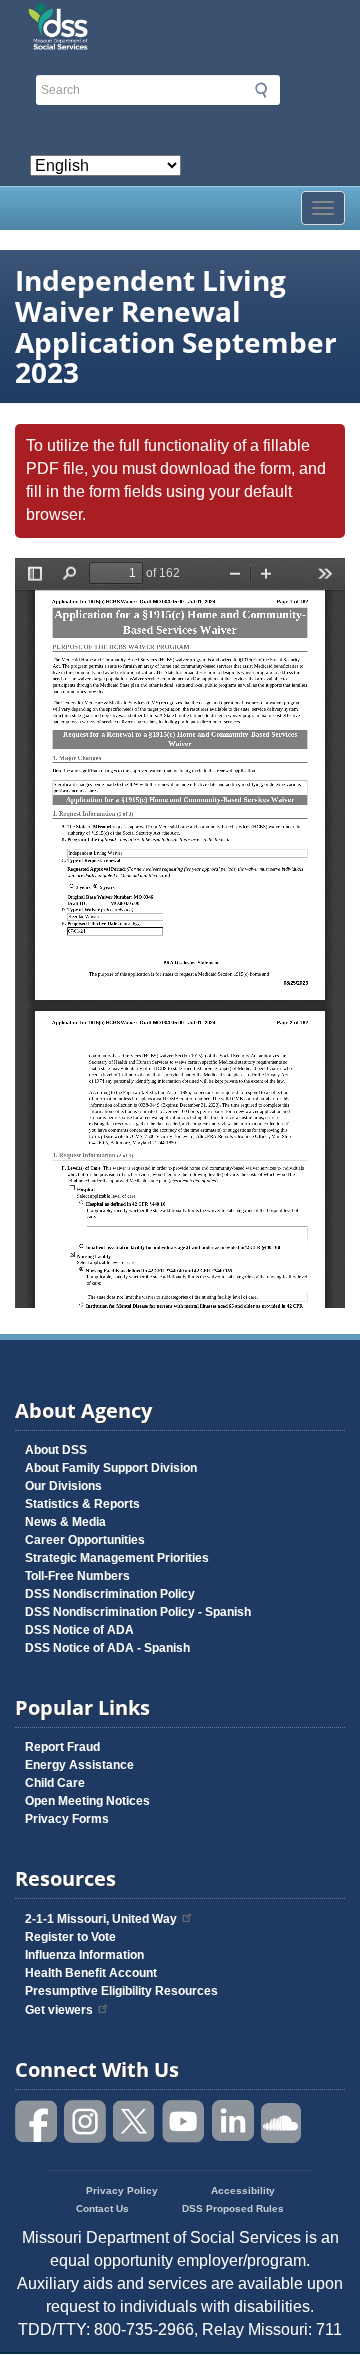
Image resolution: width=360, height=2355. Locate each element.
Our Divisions (63, 1486)
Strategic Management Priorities (117, 1558)
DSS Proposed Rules (233, 2208)
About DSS (56, 1450)
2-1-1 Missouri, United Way (101, 1919)
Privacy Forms (67, 1819)
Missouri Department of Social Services (180, 22)
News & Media (65, 1522)
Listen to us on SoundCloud (282, 2121)
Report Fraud (62, 1747)
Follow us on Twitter (135, 2121)
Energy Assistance (79, 1765)
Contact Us (102, 2208)
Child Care (55, 1783)
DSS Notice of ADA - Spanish (107, 1648)
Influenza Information (84, 1955)
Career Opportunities (85, 1540)
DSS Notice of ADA (79, 1630)
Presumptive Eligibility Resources (121, 1991)
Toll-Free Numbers (77, 1576)
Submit (261, 90)
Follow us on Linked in (233, 2121)
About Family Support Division (111, 1468)
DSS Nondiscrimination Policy (110, 1594)
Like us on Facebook (37, 2121)
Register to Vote (70, 1937)
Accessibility (243, 2190)
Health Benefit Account (91, 1973)
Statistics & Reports (82, 1504)
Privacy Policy (122, 2190)
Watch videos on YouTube (184, 2121)
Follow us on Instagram (86, 2121)
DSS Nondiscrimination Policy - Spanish (138, 1612)
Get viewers (59, 2010)
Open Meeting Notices (87, 1801)
